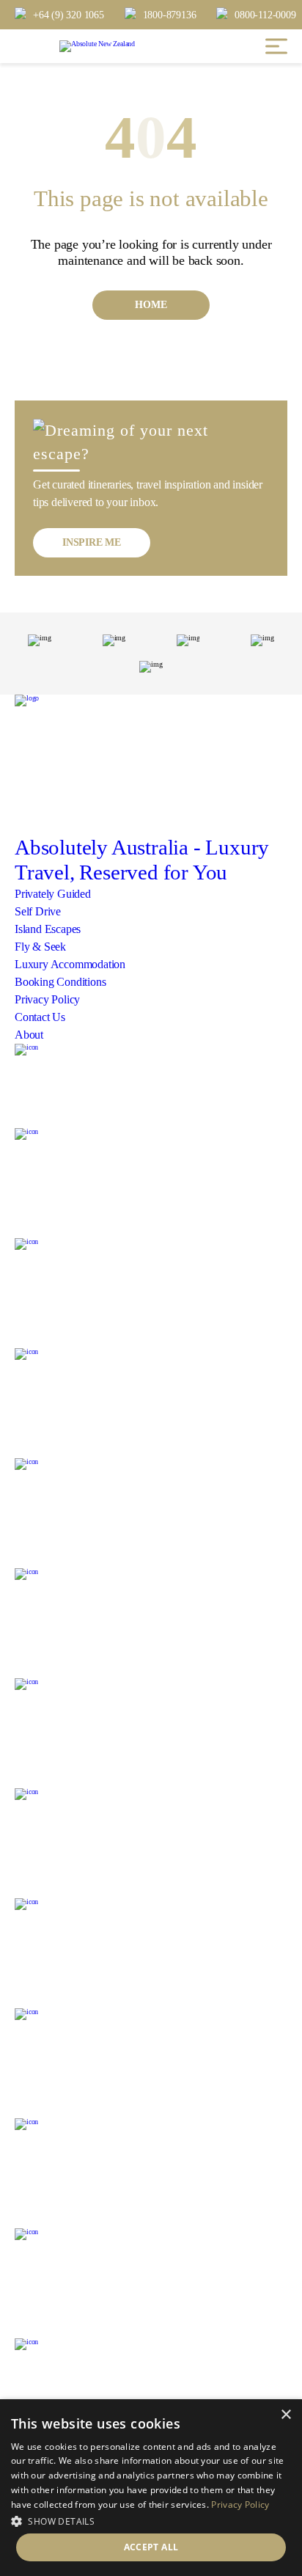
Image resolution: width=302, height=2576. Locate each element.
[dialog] (151, 2488)
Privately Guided (53, 894)
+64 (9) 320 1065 (69, 15)
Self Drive (38, 911)
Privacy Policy (47, 999)
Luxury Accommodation (70, 964)
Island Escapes (48, 929)
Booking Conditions (60, 982)
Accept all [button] (151, 2547)
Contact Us (40, 1017)
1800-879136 (170, 15)
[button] (151, 2520)
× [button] (286, 2415)
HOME (151, 305)
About (29, 1035)
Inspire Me (92, 542)
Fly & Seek (40, 947)
